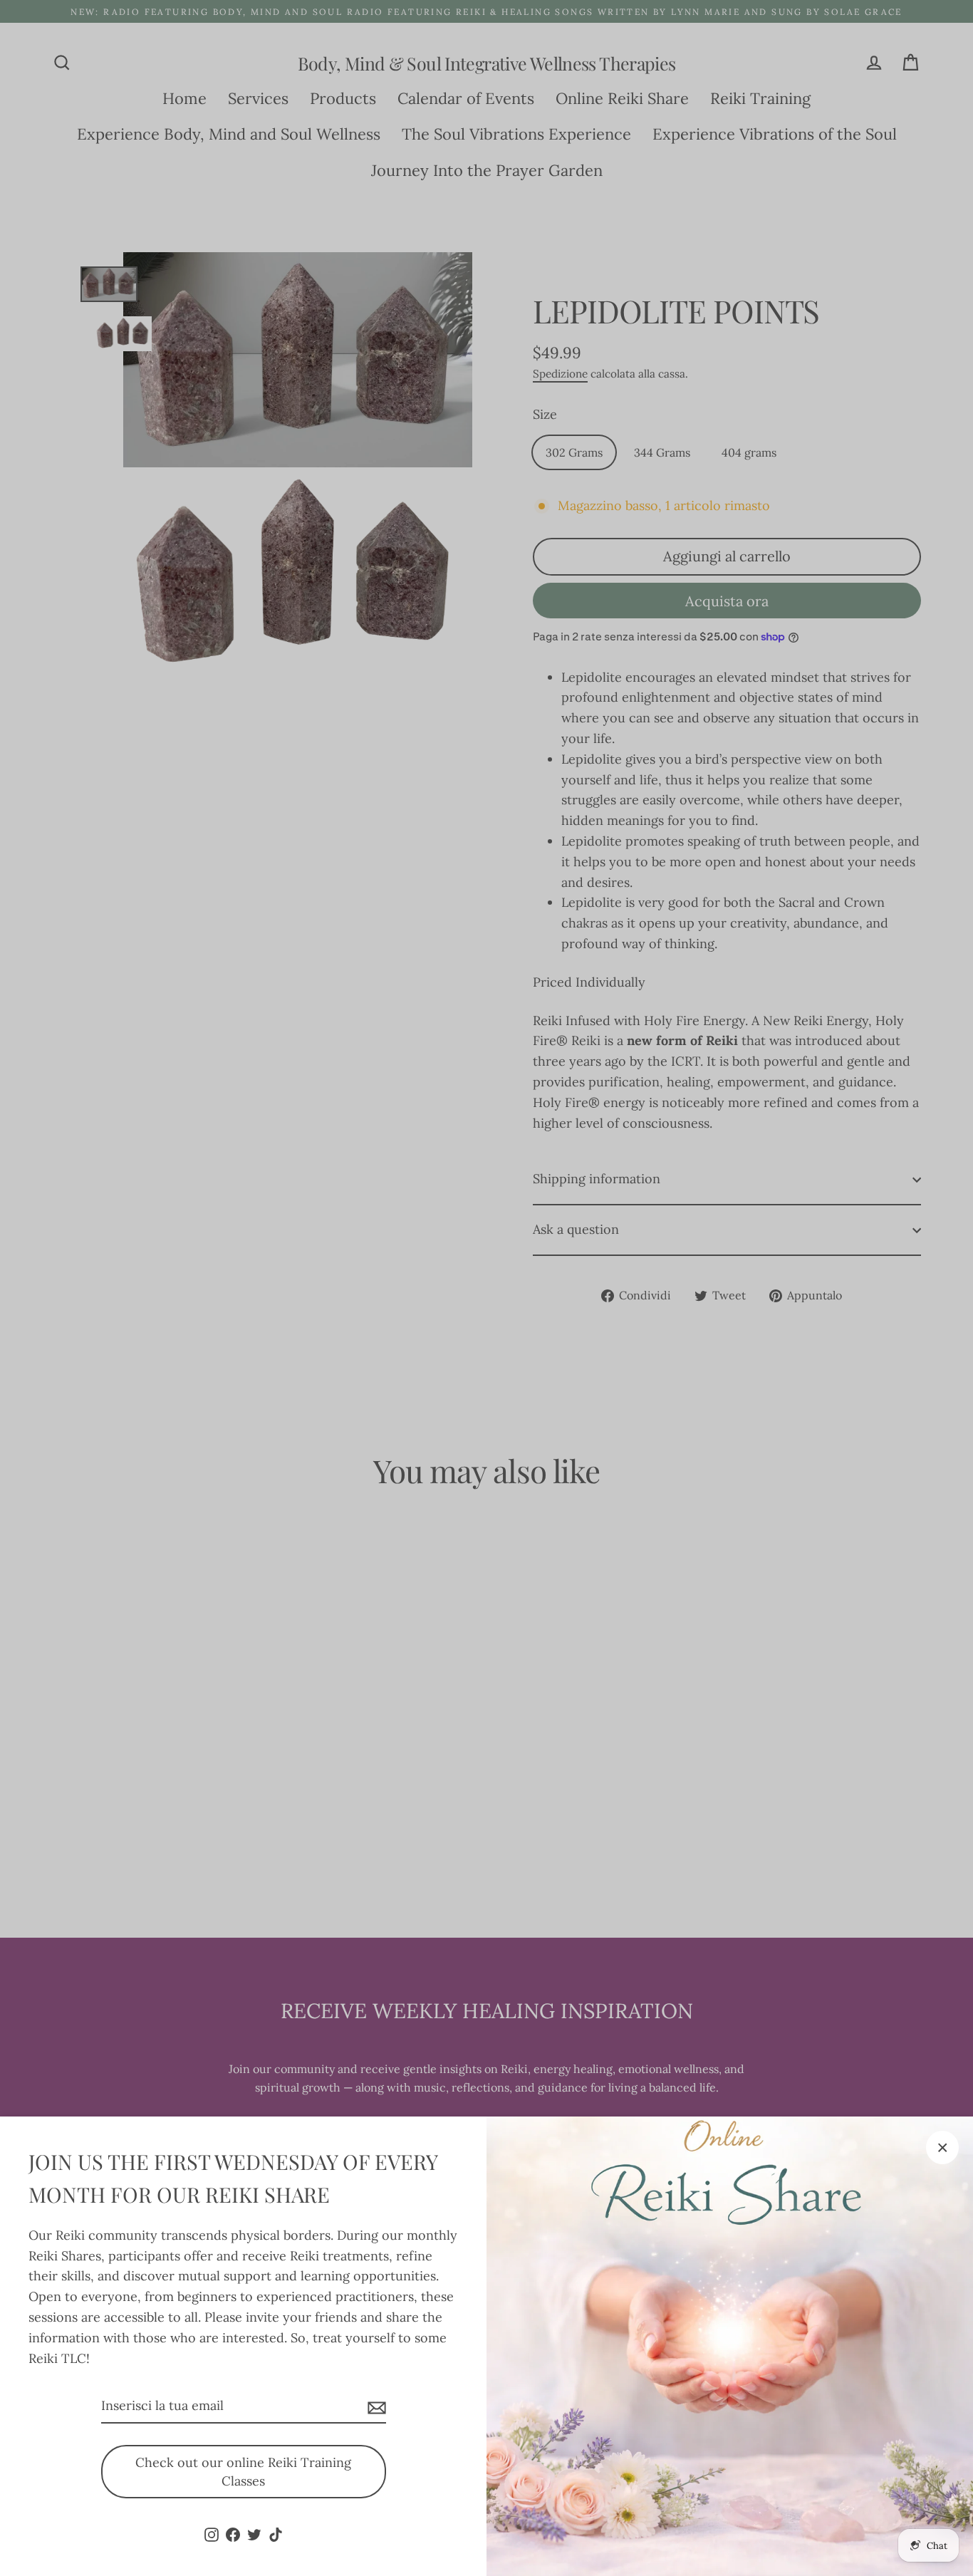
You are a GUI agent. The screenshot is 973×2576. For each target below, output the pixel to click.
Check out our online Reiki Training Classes (243, 2472)
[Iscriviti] (375, 2407)
